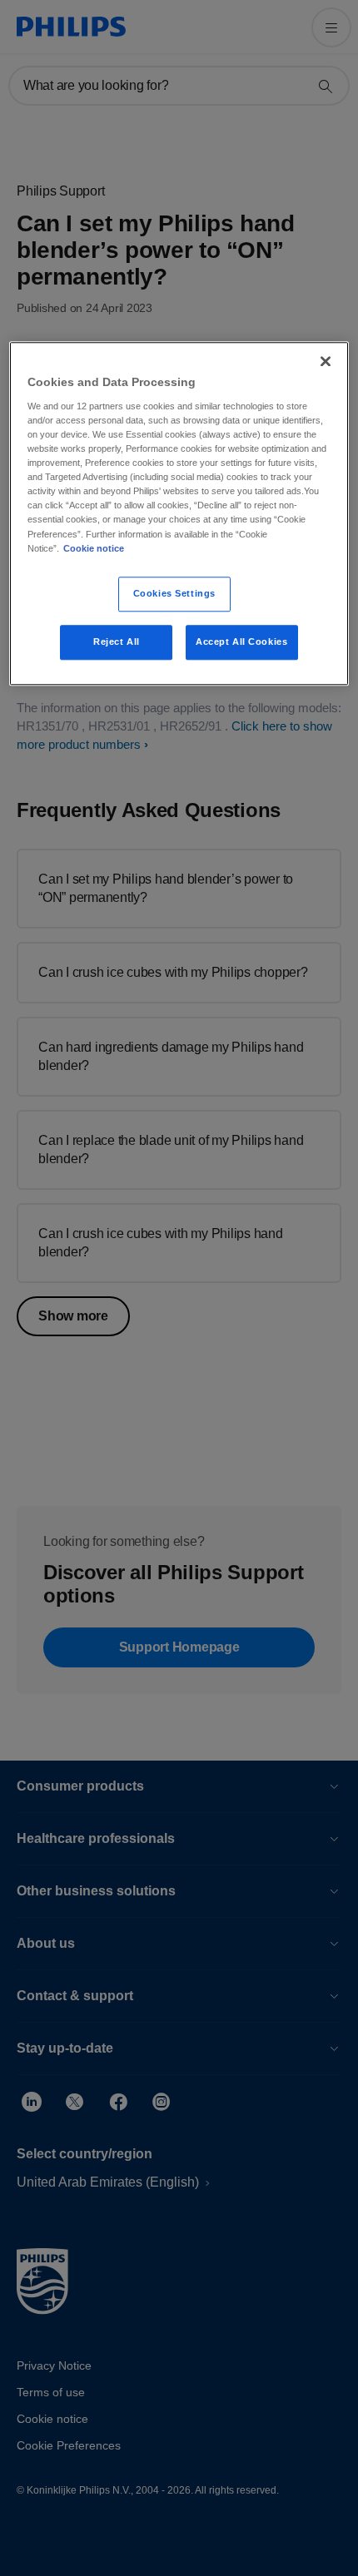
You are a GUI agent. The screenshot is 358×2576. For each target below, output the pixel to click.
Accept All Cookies (241, 642)
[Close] (326, 362)
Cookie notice (94, 548)
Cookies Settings (174, 593)
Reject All (117, 642)
